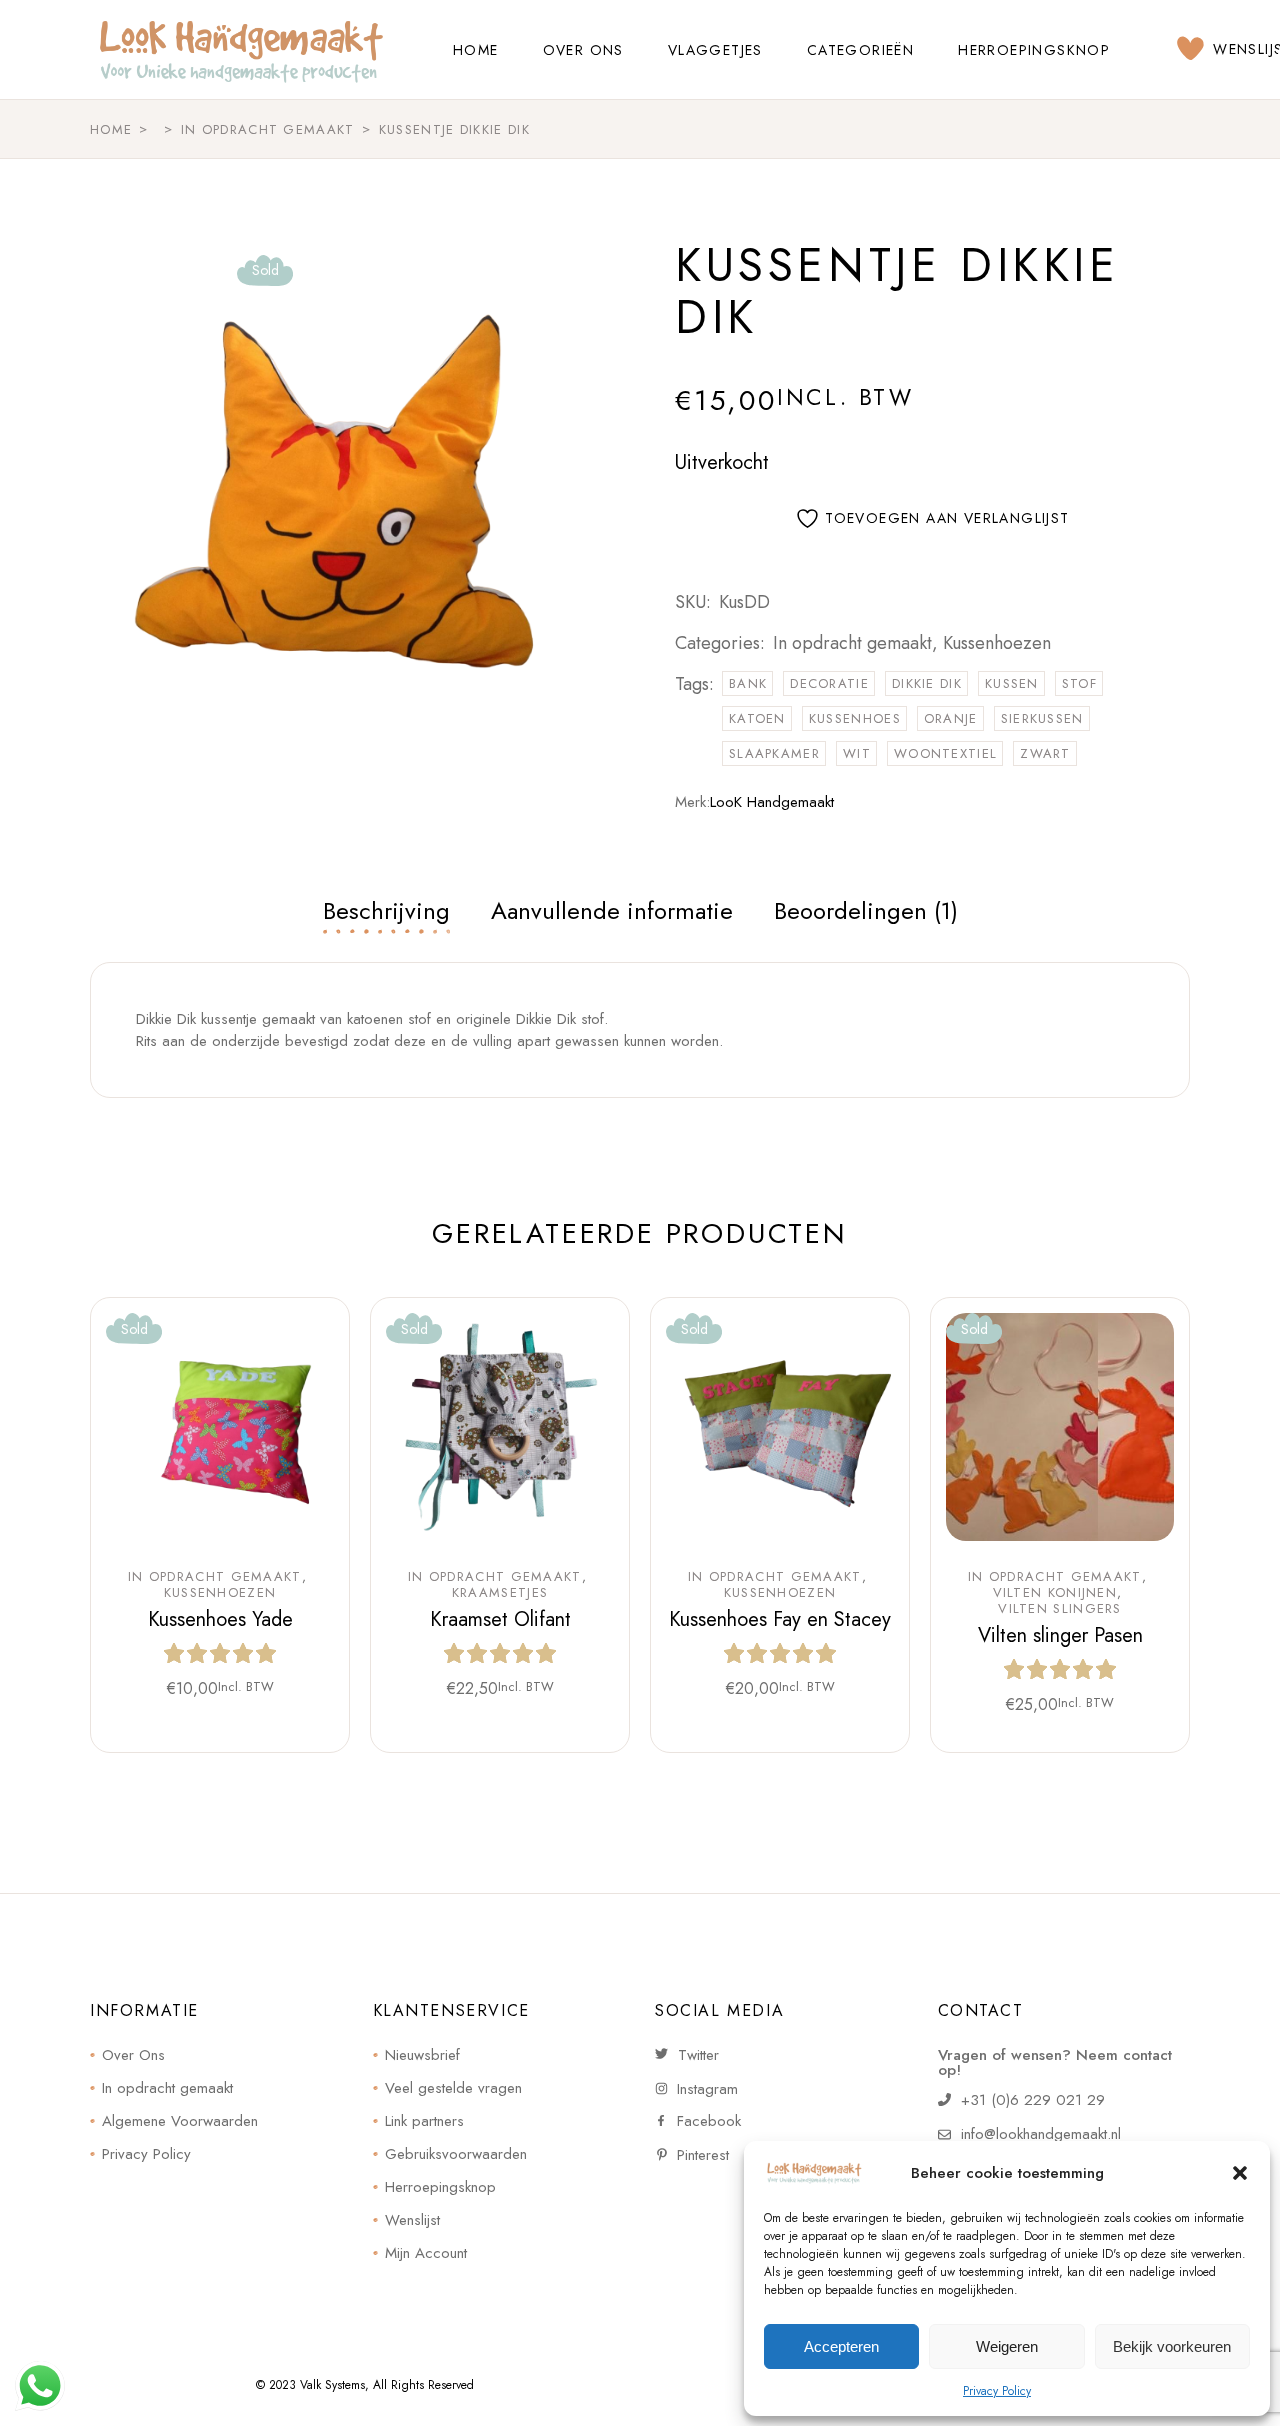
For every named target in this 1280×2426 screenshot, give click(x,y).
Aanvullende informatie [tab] (612, 910)
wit (857, 753)
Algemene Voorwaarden (180, 2121)
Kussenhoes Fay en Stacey (780, 1619)
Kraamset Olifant (500, 1619)
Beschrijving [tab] (386, 910)
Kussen (1012, 683)
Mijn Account (426, 2253)
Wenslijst (412, 2220)
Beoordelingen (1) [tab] (866, 910)
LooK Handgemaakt (772, 802)
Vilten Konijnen (1055, 1593)
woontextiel (945, 753)
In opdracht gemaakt (852, 643)
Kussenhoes (855, 718)
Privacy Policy (997, 2391)
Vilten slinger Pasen (1060, 1635)
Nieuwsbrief (422, 2055)
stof (1079, 683)
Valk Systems (332, 2385)
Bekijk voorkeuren (1172, 2346)
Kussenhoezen (997, 643)
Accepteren (841, 2346)
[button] (1240, 2173)
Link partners (424, 2121)
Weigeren (1007, 2346)
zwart (1045, 753)
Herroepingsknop (440, 2187)
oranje (951, 718)
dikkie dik (927, 683)
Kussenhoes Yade (220, 1619)
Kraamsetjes (500, 1593)
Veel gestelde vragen (453, 2088)
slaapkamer (774, 753)
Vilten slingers (1060, 1609)
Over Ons (133, 2055)
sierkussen (1042, 718)
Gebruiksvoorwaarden (456, 2154)
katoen (757, 718)
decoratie (829, 683)
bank (748, 683)
